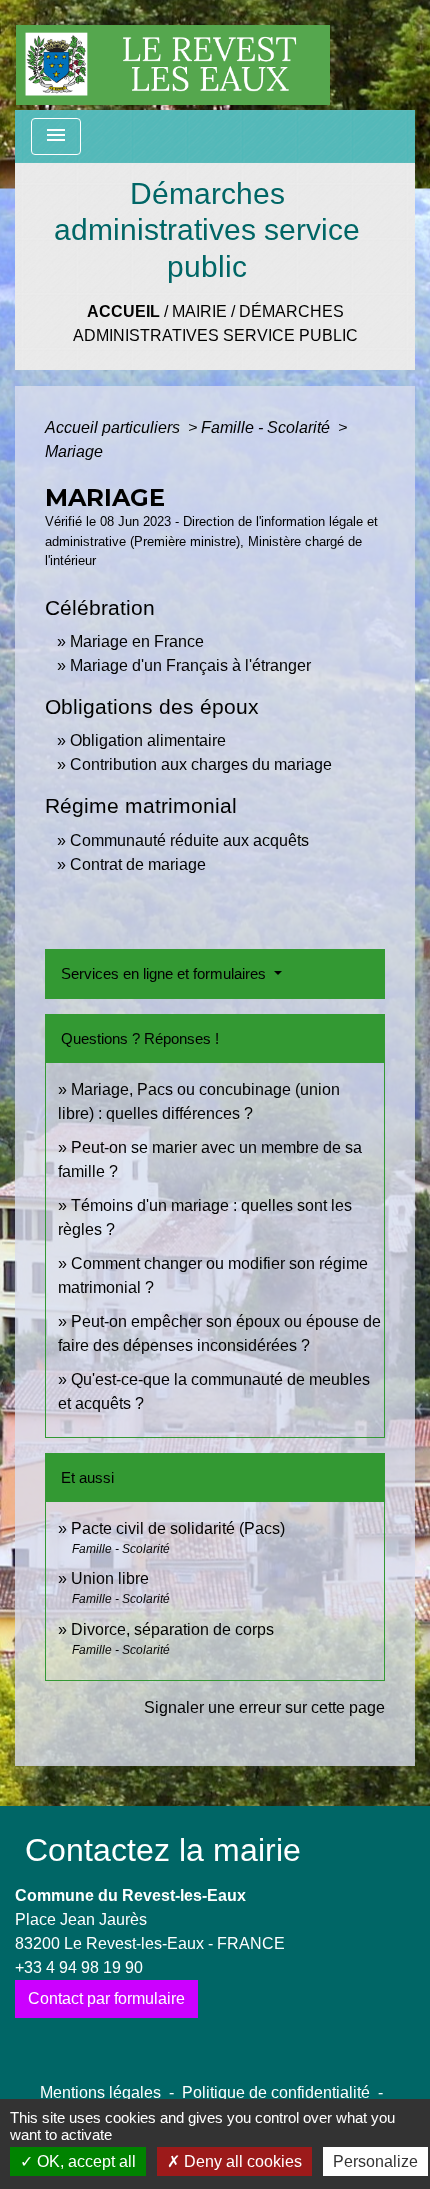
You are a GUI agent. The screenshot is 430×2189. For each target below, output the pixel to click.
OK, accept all (84, 2161)
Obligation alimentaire (148, 740)
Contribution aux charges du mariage (201, 764)
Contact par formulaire (106, 1998)
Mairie (199, 311)
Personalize (375, 2161)
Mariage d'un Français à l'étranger (190, 665)
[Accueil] (173, 55)
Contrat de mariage (138, 864)
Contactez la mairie (163, 1850)
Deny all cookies (241, 2161)
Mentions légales (100, 2092)
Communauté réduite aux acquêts (189, 840)
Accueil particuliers (114, 427)
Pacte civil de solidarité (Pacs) (178, 1528)
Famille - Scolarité (267, 427)
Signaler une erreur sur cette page (264, 1707)
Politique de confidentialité (276, 2092)
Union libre (110, 1578)
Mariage (74, 451)
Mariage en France (137, 641)
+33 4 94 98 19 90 (79, 1967)
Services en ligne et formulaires (165, 973)
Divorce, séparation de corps (172, 1629)
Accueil (123, 311)
